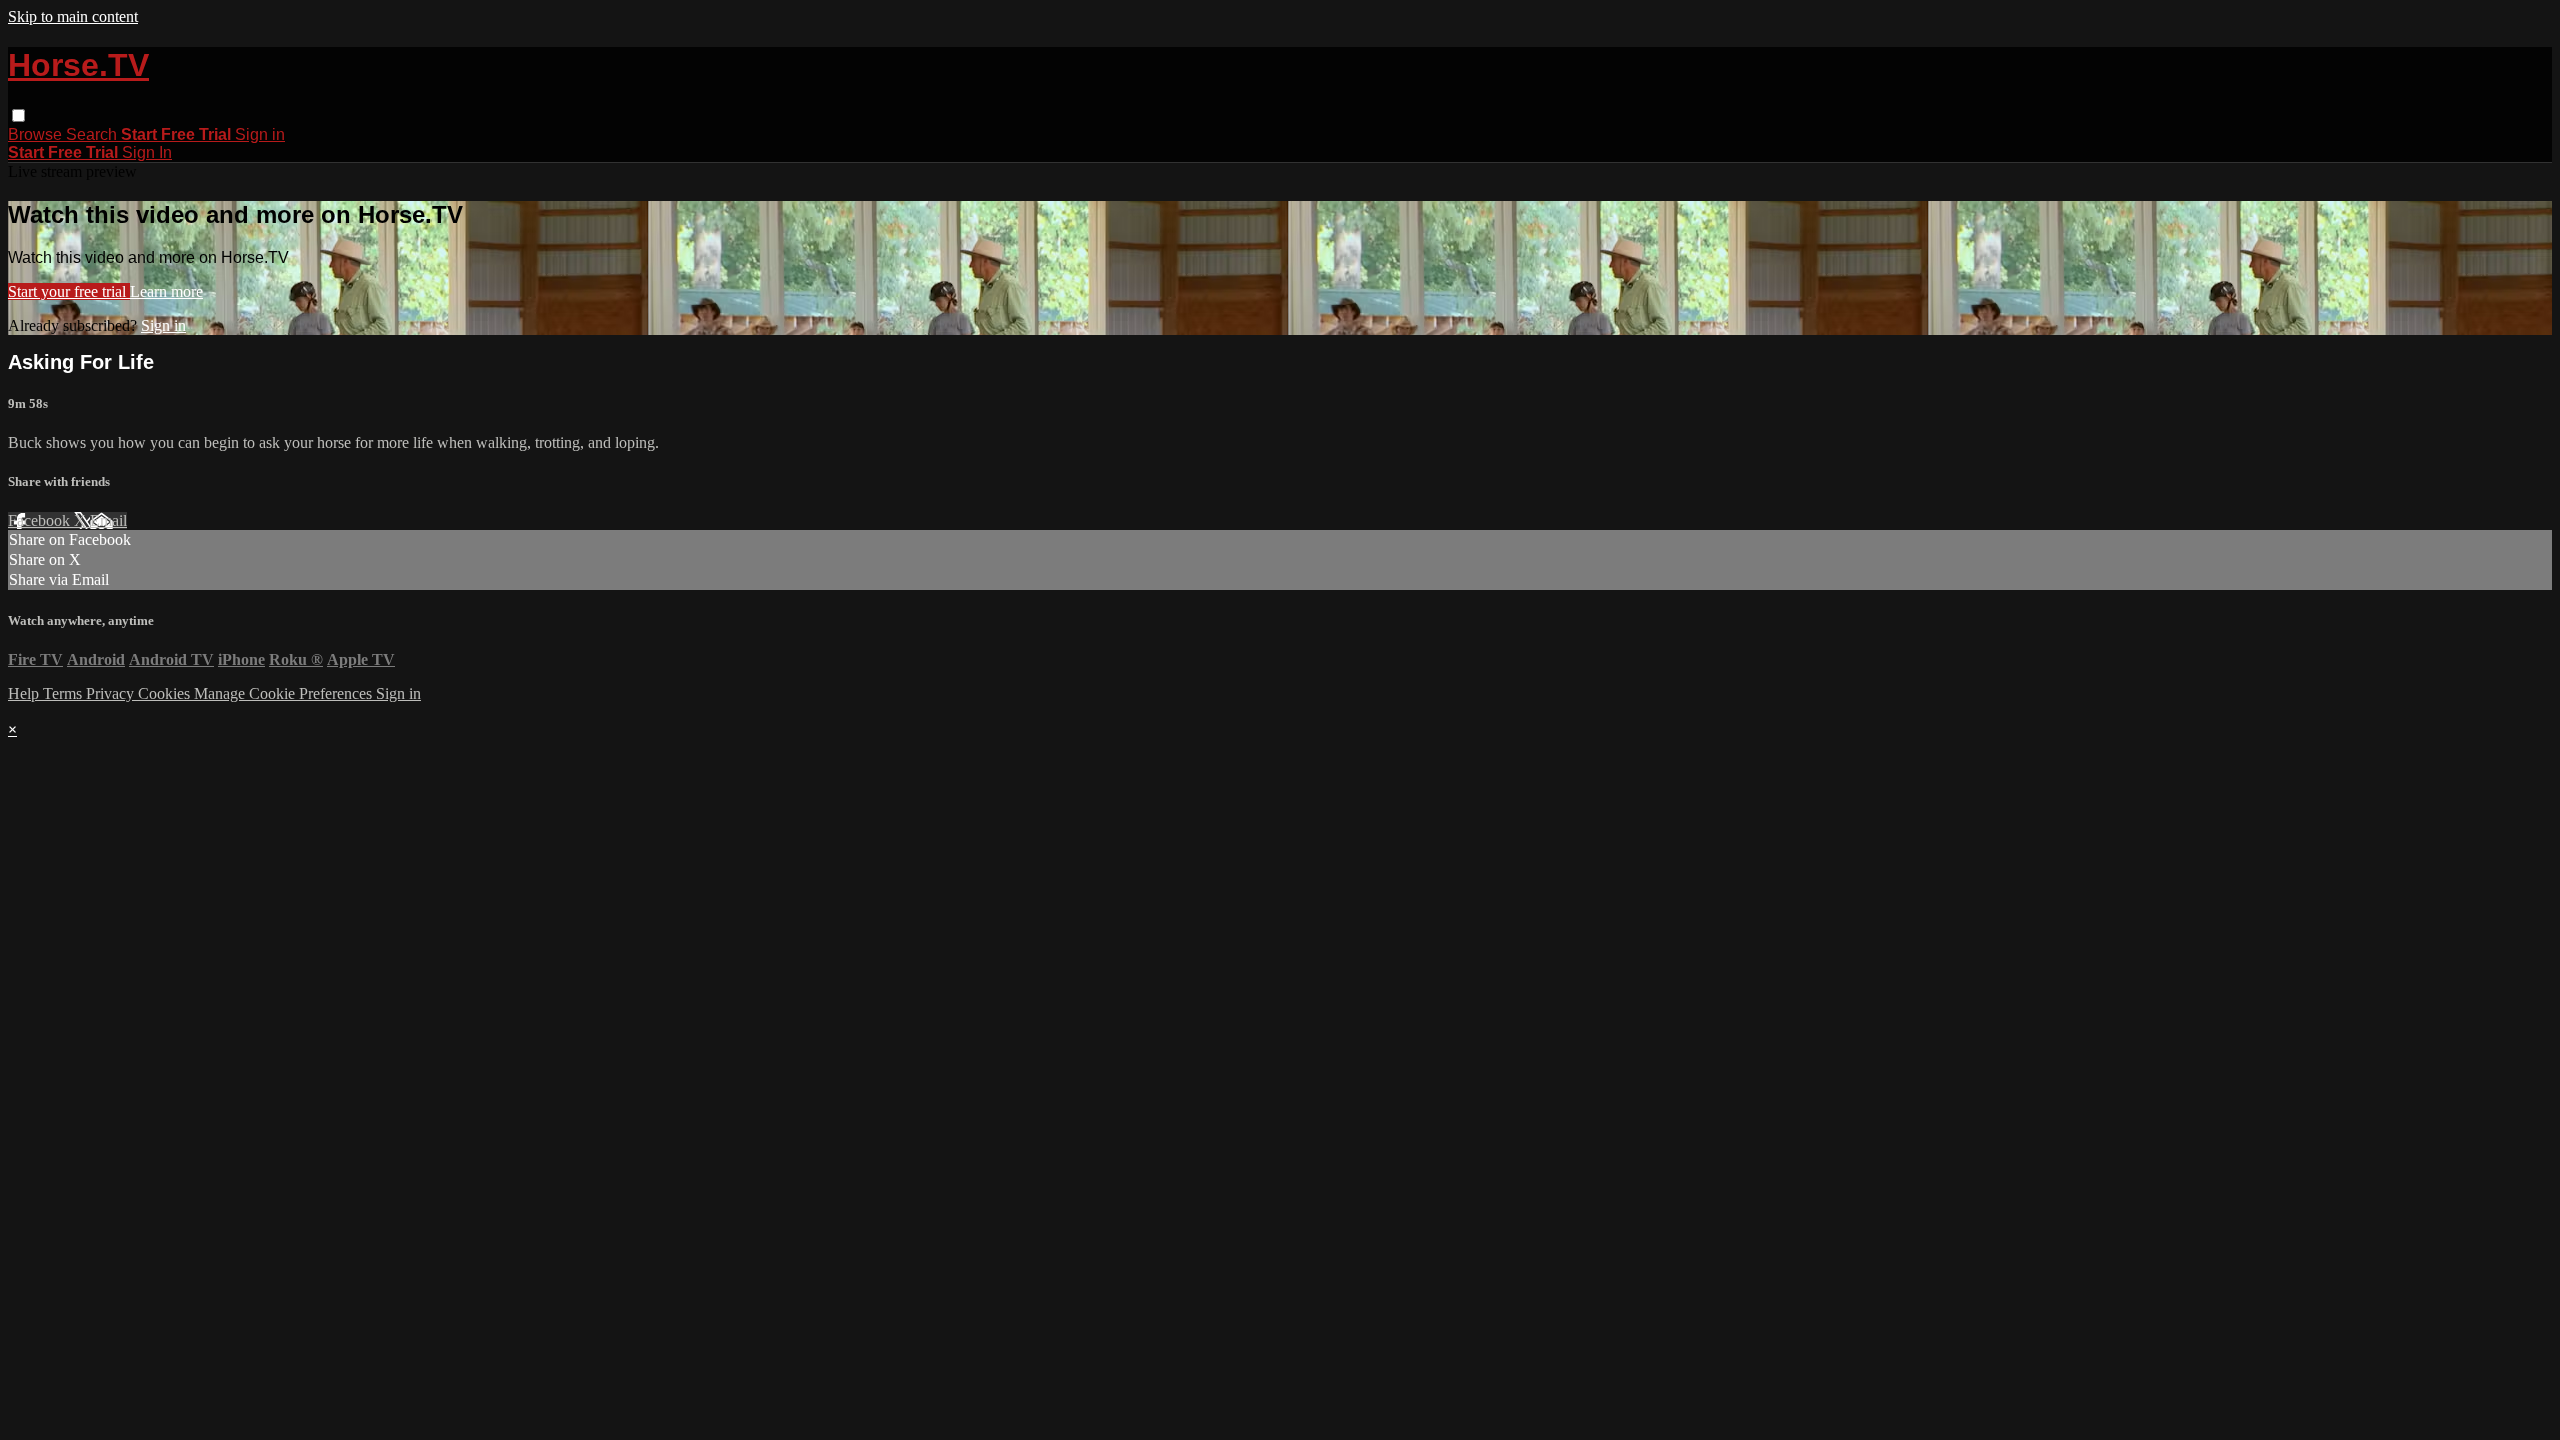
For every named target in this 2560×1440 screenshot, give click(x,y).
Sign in (260, 134)
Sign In (147, 152)
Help (25, 693)
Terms (64, 693)
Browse (37, 134)
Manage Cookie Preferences (285, 693)
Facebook (41, 520)
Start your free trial (69, 291)
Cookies (166, 693)
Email (108, 520)
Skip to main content (73, 16)
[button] (18, 115)
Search (93, 134)
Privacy (112, 693)
